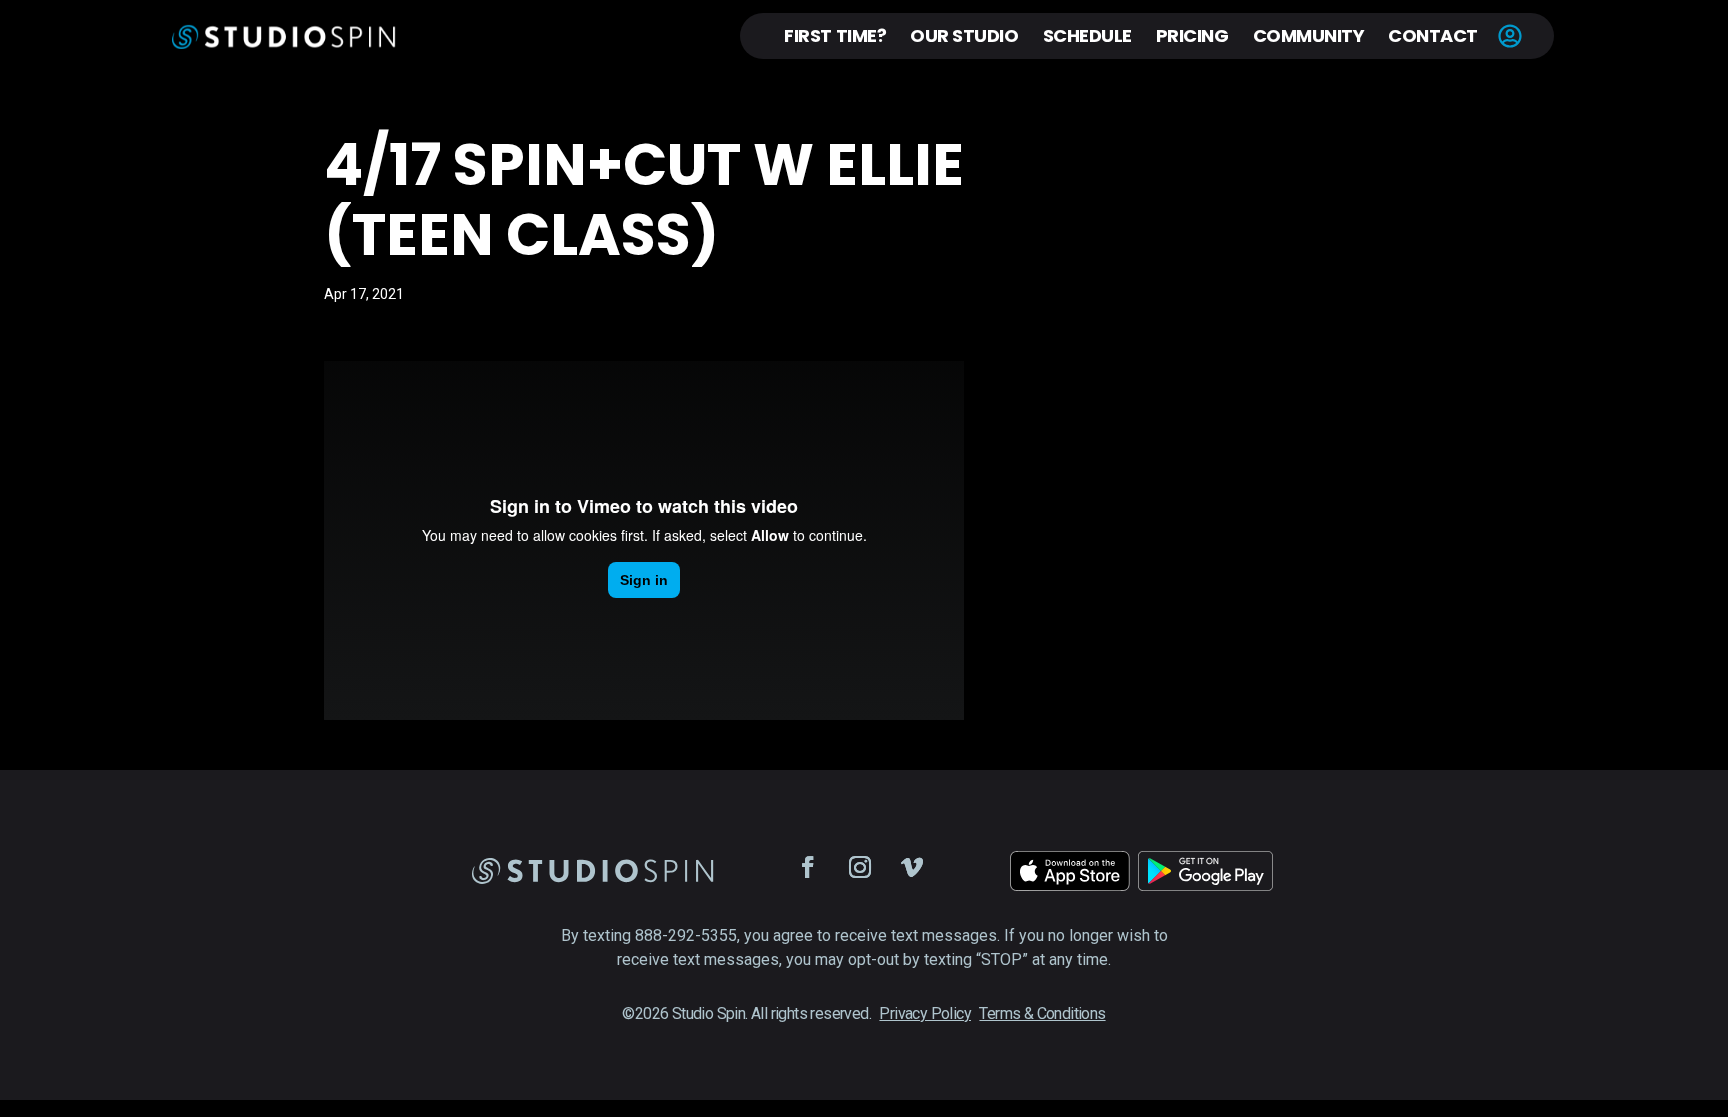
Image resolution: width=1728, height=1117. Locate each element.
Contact (1433, 35)
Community (1309, 35)
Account (1510, 36)
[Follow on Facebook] (808, 867)
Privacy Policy (925, 1013)
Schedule (1087, 35)
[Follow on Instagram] (860, 867)
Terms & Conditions (1042, 1013)
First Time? (835, 35)
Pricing (1192, 35)
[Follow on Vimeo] (912, 867)
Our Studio (964, 35)
